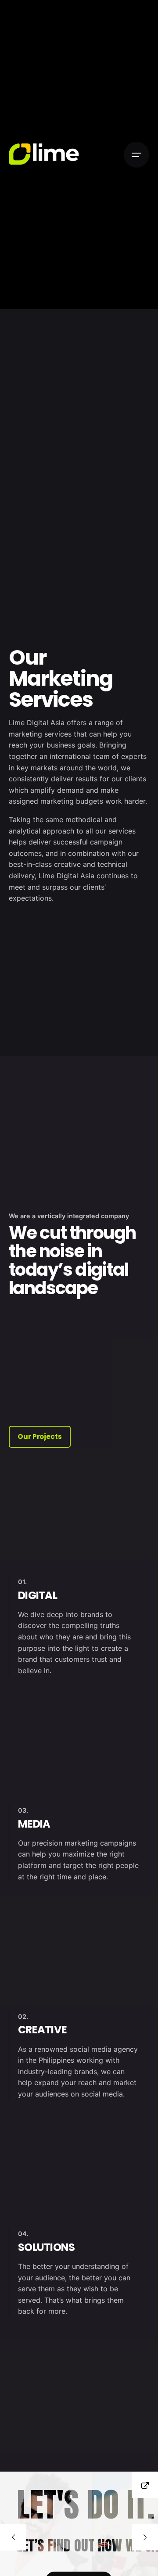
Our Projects (39, 1436)
